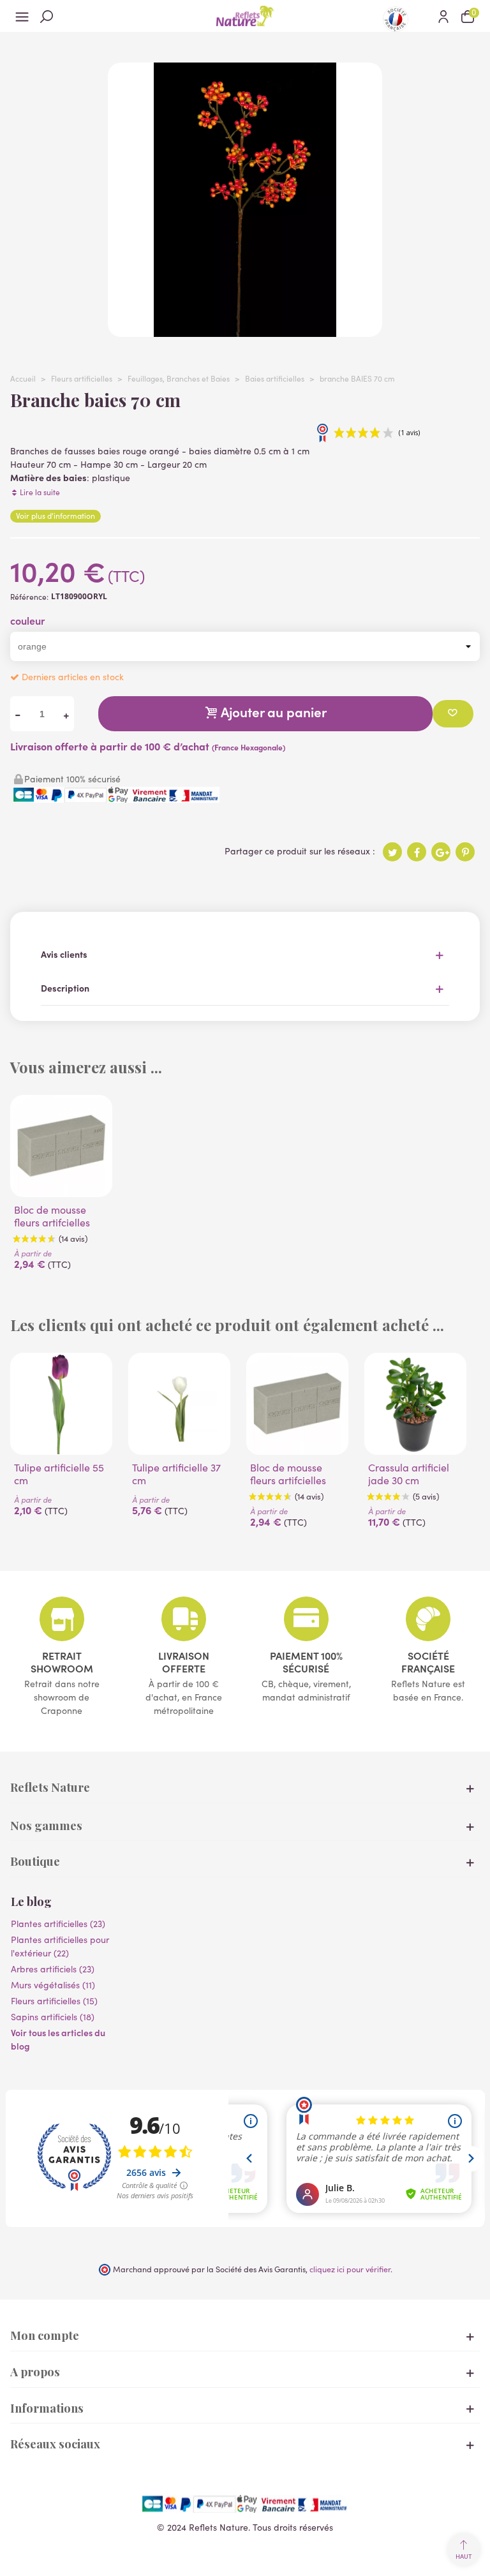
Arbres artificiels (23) (53, 1969)
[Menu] (22, 16)
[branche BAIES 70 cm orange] (245, 330)
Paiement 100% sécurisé (306, 1662)
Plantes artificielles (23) (58, 1924)
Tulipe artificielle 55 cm (59, 1474)
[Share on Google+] (441, 852)
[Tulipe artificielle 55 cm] (61, 1404)
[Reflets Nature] (245, 16)
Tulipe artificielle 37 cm (176, 1474)
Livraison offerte (184, 1662)
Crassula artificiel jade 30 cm (409, 1474)
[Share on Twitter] (392, 852)
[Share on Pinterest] (465, 852)
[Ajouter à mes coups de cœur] (453, 714)
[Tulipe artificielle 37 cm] (179, 1404)
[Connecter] (443, 16)
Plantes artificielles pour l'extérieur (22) (60, 1946)
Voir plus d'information (56, 516)
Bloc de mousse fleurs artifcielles (52, 1216)
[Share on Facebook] (417, 852)
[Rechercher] (47, 16)
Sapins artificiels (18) (53, 2017)
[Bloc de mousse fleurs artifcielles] (61, 1146)
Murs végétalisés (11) (53, 1985)
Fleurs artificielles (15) (54, 2001)
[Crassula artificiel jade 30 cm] (415, 1404)
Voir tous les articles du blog (58, 2039)
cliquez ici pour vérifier (350, 2269)
